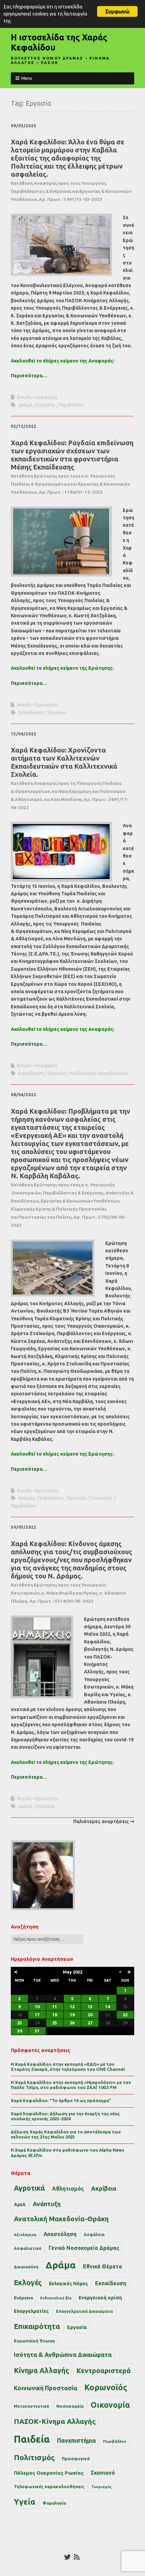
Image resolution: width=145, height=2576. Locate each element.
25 (55, 2023)
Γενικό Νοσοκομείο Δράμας (84, 2248)
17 (37, 2015)
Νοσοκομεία (70, 2406)
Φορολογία (54, 2503)
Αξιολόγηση (25, 2235)
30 (20, 2031)
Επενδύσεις (52, 1498)
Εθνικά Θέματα (103, 2266)
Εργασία (46, 405)
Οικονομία (101, 1498)
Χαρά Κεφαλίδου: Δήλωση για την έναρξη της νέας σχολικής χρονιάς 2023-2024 (65, 2116)
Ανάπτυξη (47, 2204)
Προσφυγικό (76, 2459)
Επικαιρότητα (37, 2326)
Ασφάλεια (94, 2235)
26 (72, 2023)
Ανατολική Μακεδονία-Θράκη (61, 2219)
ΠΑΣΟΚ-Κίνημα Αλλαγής (55, 2421)
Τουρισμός (101, 2487)
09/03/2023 (24, 126)
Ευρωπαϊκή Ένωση (34, 2341)
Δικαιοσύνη (26, 2267)
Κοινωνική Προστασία (46, 2388)
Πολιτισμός (34, 2457)
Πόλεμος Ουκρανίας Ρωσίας (49, 2473)
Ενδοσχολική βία (56, 2298)
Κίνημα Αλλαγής (41, 2370)
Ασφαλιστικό (28, 2248)
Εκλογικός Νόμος (68, 2284)
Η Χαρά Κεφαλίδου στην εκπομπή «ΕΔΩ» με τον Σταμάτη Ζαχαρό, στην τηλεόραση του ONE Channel (68, 2067)
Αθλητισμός (68, 2189)
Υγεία (25, 2502)
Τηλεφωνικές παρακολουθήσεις (49, 2486)
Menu (27, 78)
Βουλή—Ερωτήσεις (38, 705)
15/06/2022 (24, 734)
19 (72, 2015)
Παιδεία (32, 2439)
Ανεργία (27, 1498)
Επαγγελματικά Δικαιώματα (84, 2311)
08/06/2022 (24, 1095)
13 (90, 2007)
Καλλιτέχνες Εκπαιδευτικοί (99, 1073)
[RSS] (77, 2557)
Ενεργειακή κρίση (100, 2297)
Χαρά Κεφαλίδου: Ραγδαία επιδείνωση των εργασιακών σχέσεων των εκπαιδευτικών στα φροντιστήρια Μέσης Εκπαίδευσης (72, 467)
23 (20, 2023)
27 (90, 2023)
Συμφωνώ (117, 11)
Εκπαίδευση (31, 712)
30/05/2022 (24, 1527)
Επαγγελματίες (31, 2311)
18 (55, 2015)
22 (125, 2015)
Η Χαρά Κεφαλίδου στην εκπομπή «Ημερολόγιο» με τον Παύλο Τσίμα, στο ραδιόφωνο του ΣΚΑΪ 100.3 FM (71, 2085)
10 (37, 2007)
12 (72, 2007)
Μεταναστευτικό (32, 2406)
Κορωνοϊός (106, 2387)
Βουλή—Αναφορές (37, 397)
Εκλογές (28, 2283)
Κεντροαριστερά (104, 2371)
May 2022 (72, 1972)
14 (108, 2007)
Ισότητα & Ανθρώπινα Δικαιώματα (63, 2355)
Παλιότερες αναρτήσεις (101, 1821)
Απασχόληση (60, 2234)
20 (90, 2015)
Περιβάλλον (71, 405)
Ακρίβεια (104, 2188)
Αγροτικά (29, 2188)
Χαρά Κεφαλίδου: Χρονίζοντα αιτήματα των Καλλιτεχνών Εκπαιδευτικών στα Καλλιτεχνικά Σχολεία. (70, 778)
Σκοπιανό (103, 2473)
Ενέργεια (23, 2298)
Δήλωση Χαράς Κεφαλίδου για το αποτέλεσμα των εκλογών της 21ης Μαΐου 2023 (66, 2134)
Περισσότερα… (29, 376)
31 (37, 2031)
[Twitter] (67, 2557)
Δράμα (25, 405)
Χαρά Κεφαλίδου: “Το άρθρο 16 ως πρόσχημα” (61, 2100)
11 (55, 2007)
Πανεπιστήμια (76, 2440)
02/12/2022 (24, 426)
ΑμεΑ (20, 2204)
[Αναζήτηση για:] (47, 1939)
